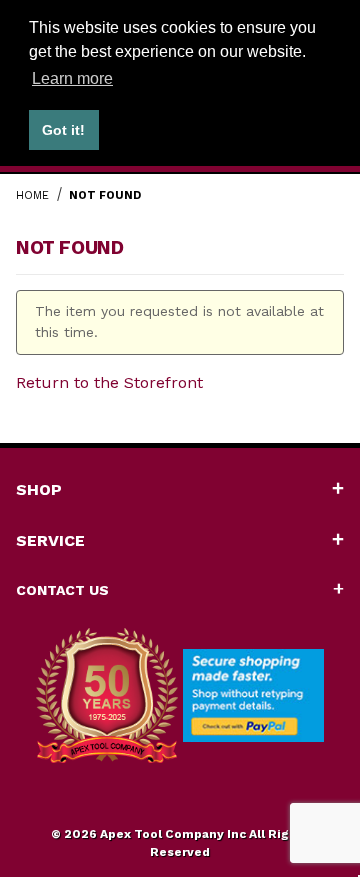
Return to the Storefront (109, 382)
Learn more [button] (72, 78)
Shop (39, 489)
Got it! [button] (63, 130)
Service (50, 540)
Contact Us (62, 590)
